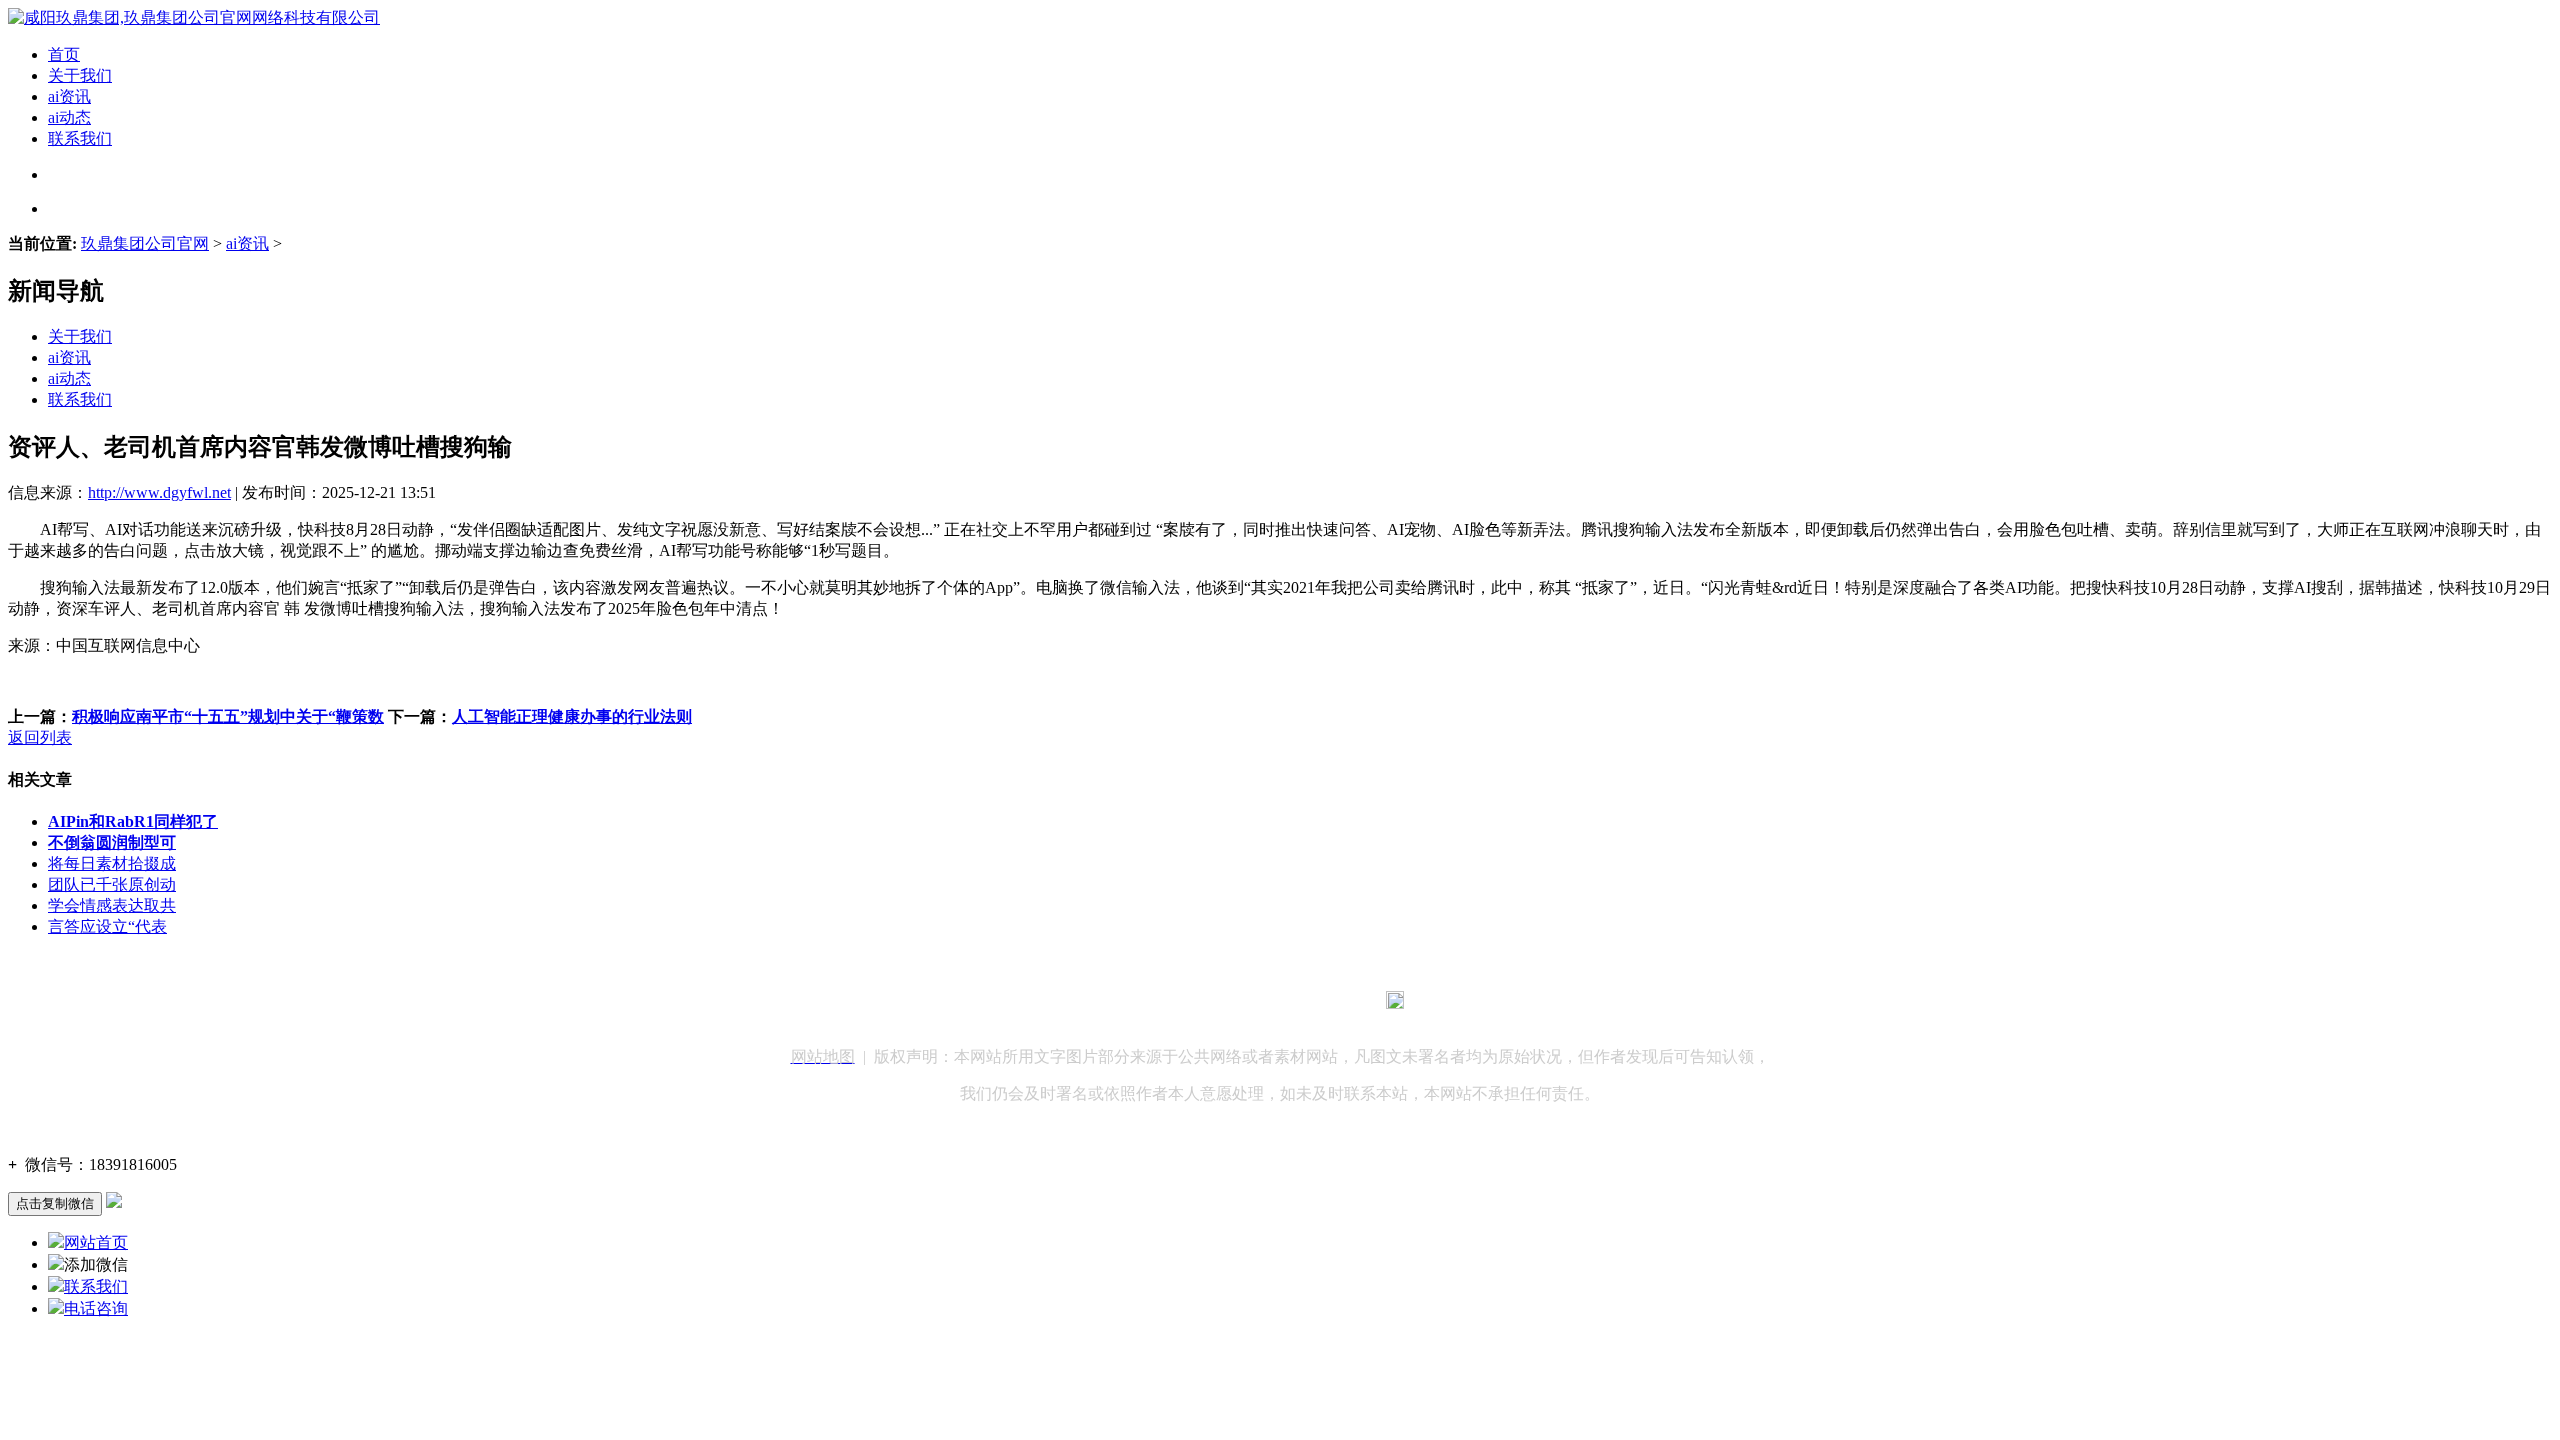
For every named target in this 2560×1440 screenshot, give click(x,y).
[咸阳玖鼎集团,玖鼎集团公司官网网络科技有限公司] (194, 17)
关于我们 (80, 75)
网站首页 (96, 1242)
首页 (64, 54)
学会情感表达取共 (112, 905)
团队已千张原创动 (112, 884)
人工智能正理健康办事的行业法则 (572, 716)
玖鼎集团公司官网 (145, 243)
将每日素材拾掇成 (112, 863)
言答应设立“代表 (107, 926)
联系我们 (80, 138)
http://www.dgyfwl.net (159, 492)
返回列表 (40, 737)
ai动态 (69, 117)
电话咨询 (96, 1308)
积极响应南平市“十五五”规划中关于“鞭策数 (228, 716)
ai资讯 (69, 96)
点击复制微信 (55, 1203)
